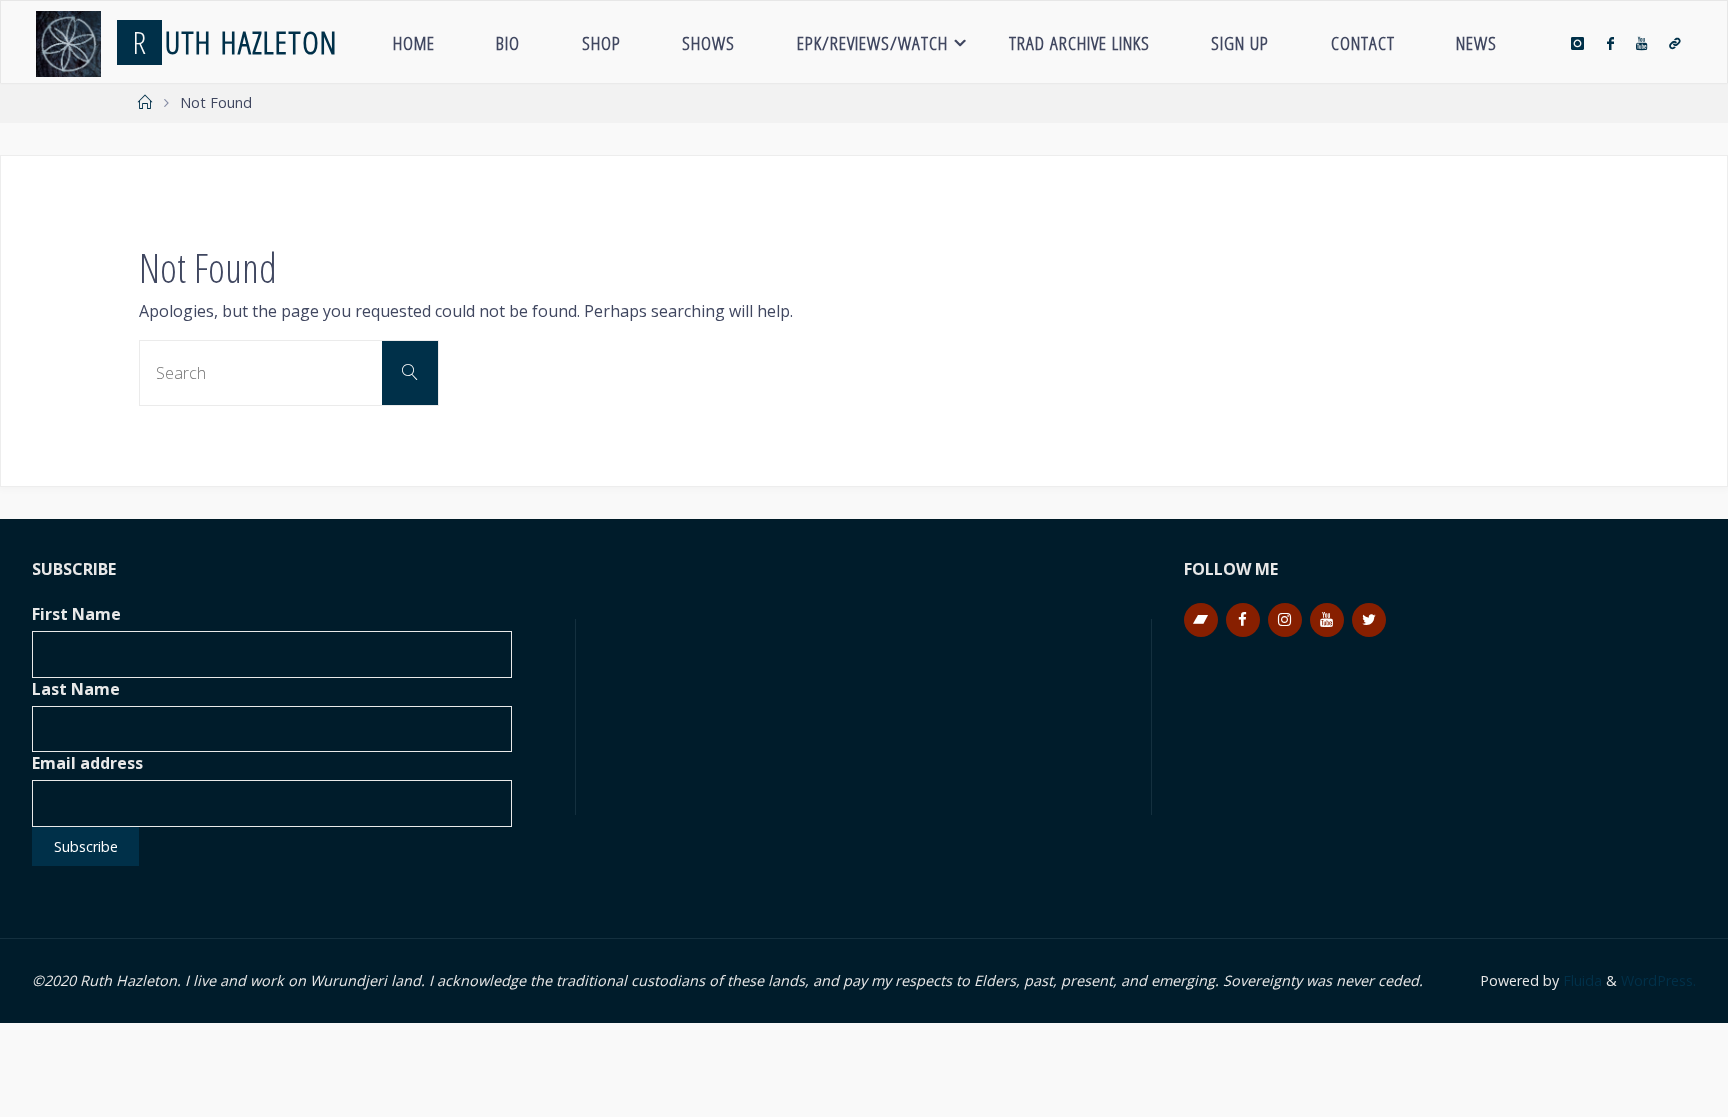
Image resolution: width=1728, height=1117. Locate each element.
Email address (87, 763)
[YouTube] (1327, 620)
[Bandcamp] (1201, 620)
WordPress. (1658, 980)
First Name (76, 614)
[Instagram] (1577, 43)
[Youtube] (1641, 43)
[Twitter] (1369, 620)
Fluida (1580, 980)
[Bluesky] (1675, 43)
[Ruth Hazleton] (69, 42)
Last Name (76, 689)
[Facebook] (1609, 43)
